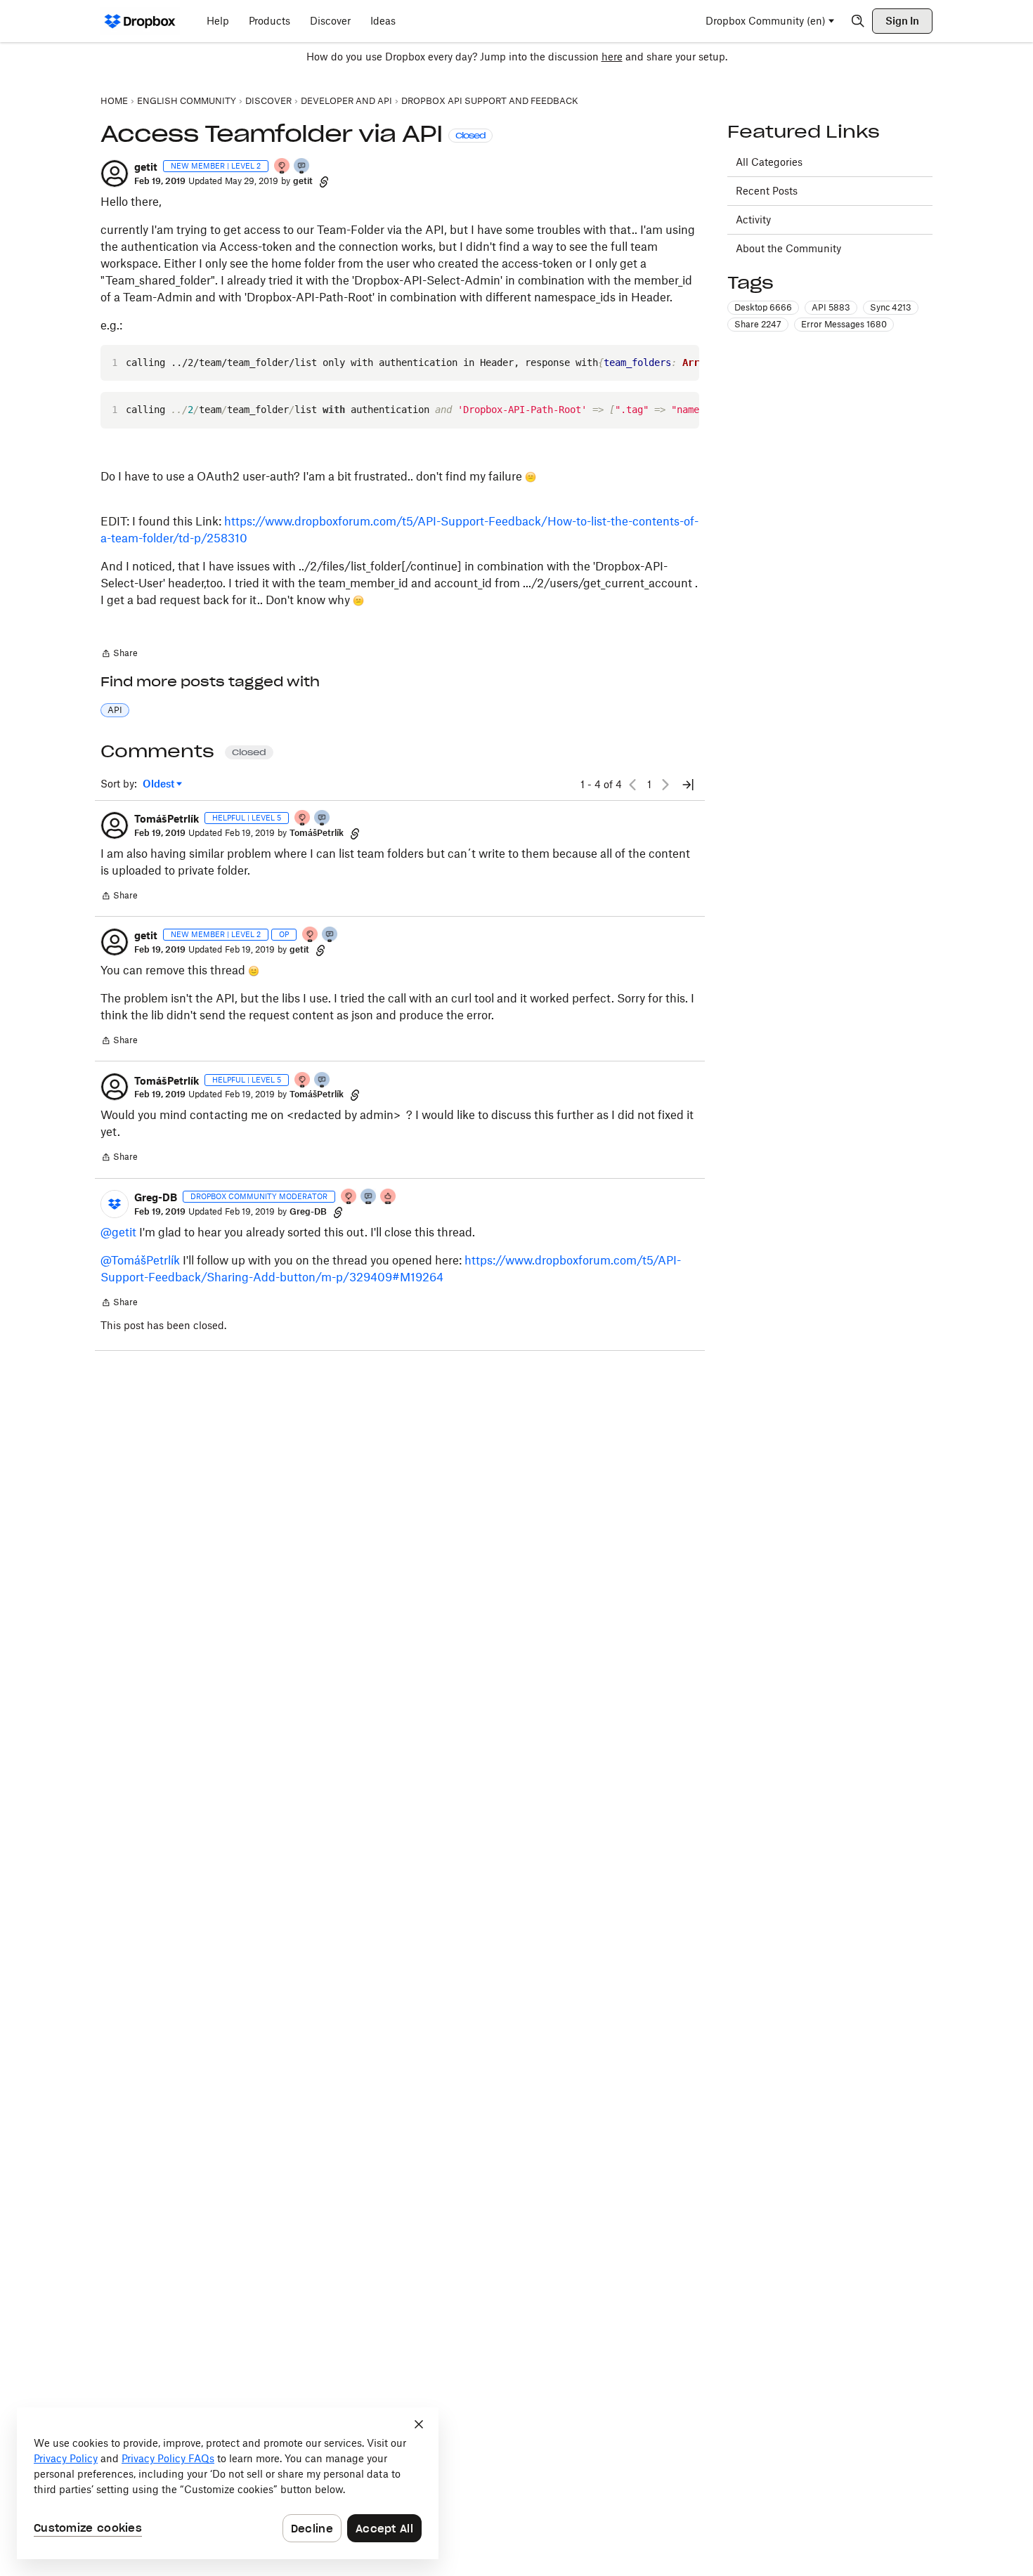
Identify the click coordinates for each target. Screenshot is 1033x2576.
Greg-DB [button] (156, 1197)
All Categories (769, 162)
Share (119, 655)
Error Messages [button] (844, 324)
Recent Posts (767, 191)
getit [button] (146, 167)
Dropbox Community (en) (766, 21)
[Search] (858, 21)
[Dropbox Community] (140, 21)
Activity (753, 220)
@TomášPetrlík (140, 1260)
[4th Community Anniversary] (282, 167)
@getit (118, 1232)
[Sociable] (369, 1197)
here (612, 57)
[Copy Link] (324, 181)
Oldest (160, 784)
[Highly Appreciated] (389, 1197)
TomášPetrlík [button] (167, 819)
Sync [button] (891, 307)
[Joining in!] (302, 167)
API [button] (115, 710)
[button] (115, 174)
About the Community (788, 248)
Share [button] (758, 324)
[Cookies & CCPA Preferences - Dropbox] (228, 2483)
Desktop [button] (763, 307)
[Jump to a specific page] (688, 785)
